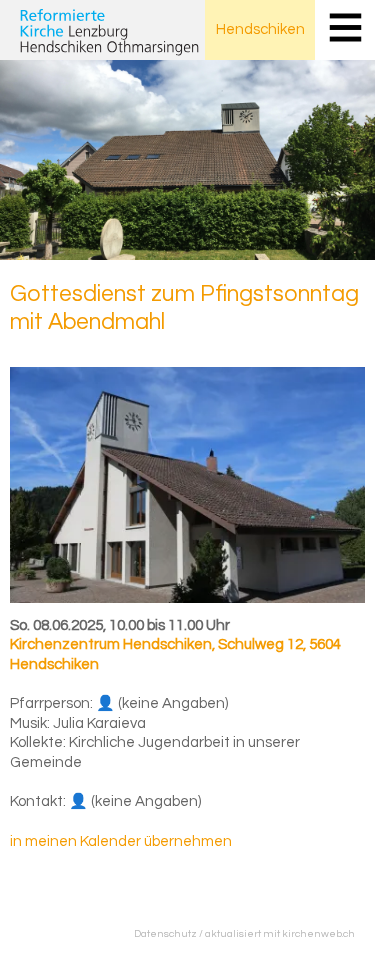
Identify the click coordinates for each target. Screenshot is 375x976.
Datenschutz (165, 933)
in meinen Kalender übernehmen (121, 841)
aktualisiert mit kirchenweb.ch (280, 933)
